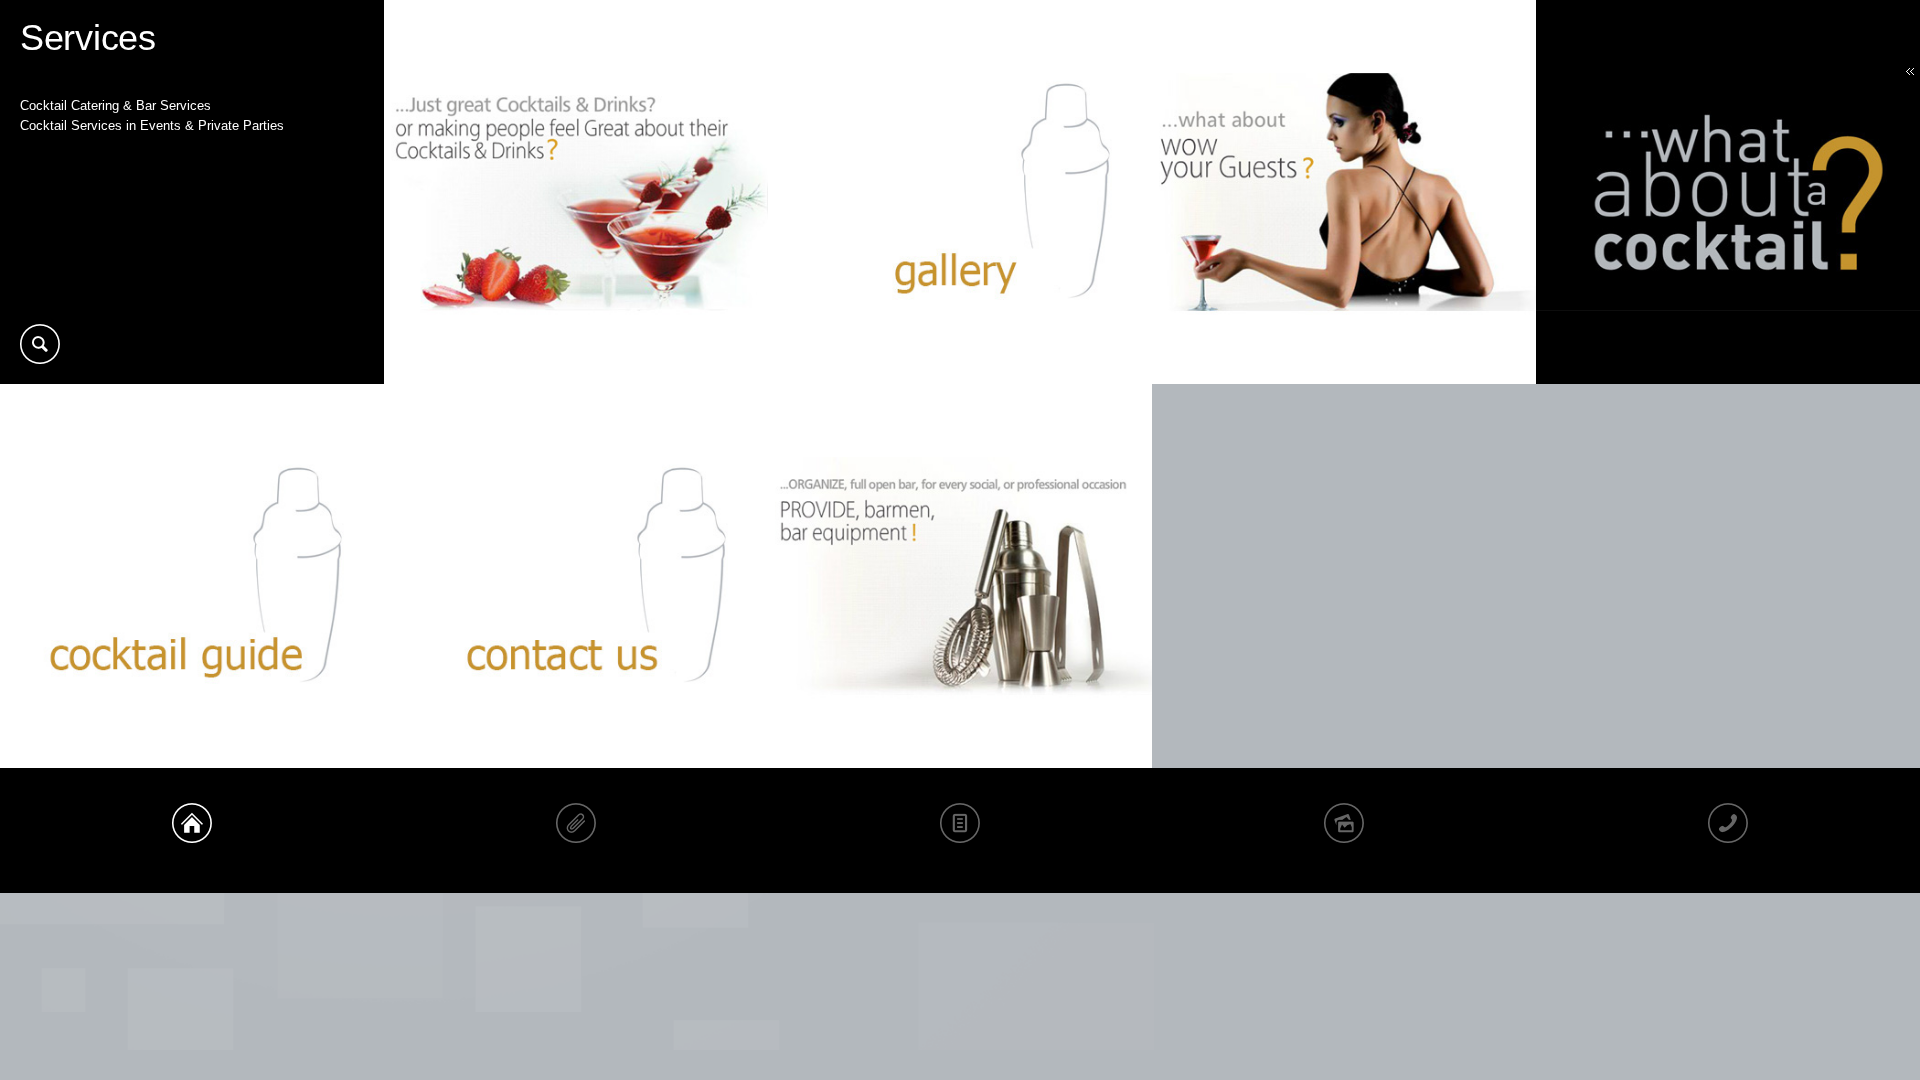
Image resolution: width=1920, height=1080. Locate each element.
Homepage (192, 830)
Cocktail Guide (960, 830)
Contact (1728, 830)
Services (576, 830)
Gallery (1344, 830)
